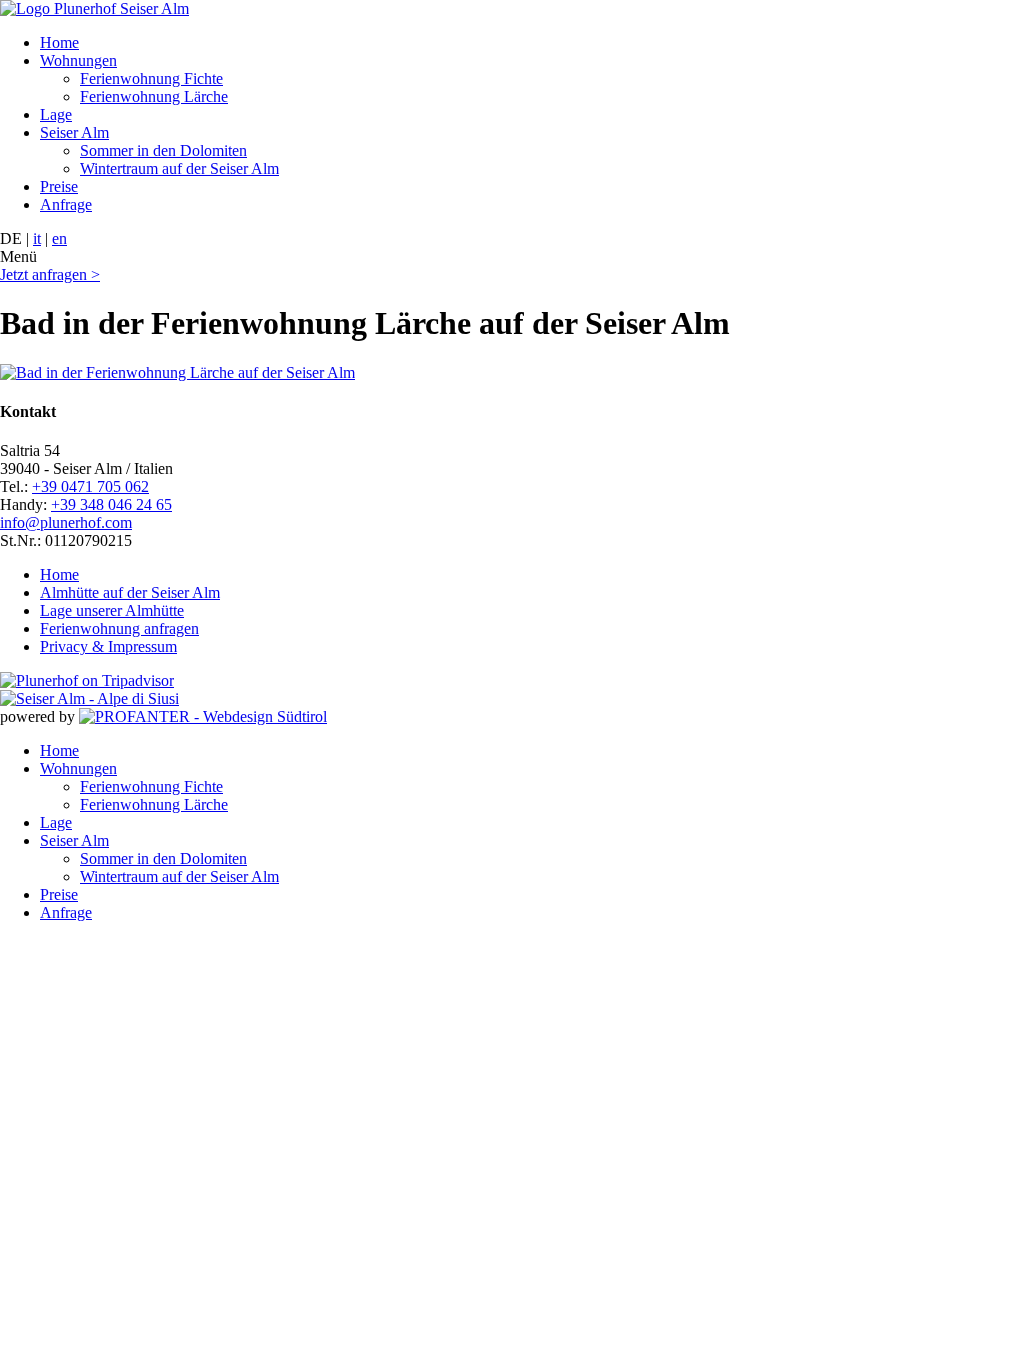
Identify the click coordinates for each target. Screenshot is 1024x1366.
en (59, 238)
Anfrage (66, 204)
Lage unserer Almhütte (112, 610)
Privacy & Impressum (108, 646)
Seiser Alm (74, 132)
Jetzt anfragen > (50, 274)
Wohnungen (78, 60)
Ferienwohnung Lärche (154, 96)
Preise (59, 186)
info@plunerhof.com (66, 522)
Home (59, 42)
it (37, 238)
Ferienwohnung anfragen (119, 628)
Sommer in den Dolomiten (163, 150)
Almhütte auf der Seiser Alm (130, 592)
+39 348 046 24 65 (111, 504)
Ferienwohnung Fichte (151, 78)
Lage (56, 114)
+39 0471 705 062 (90, 486)
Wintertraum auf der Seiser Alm (179, 168)
